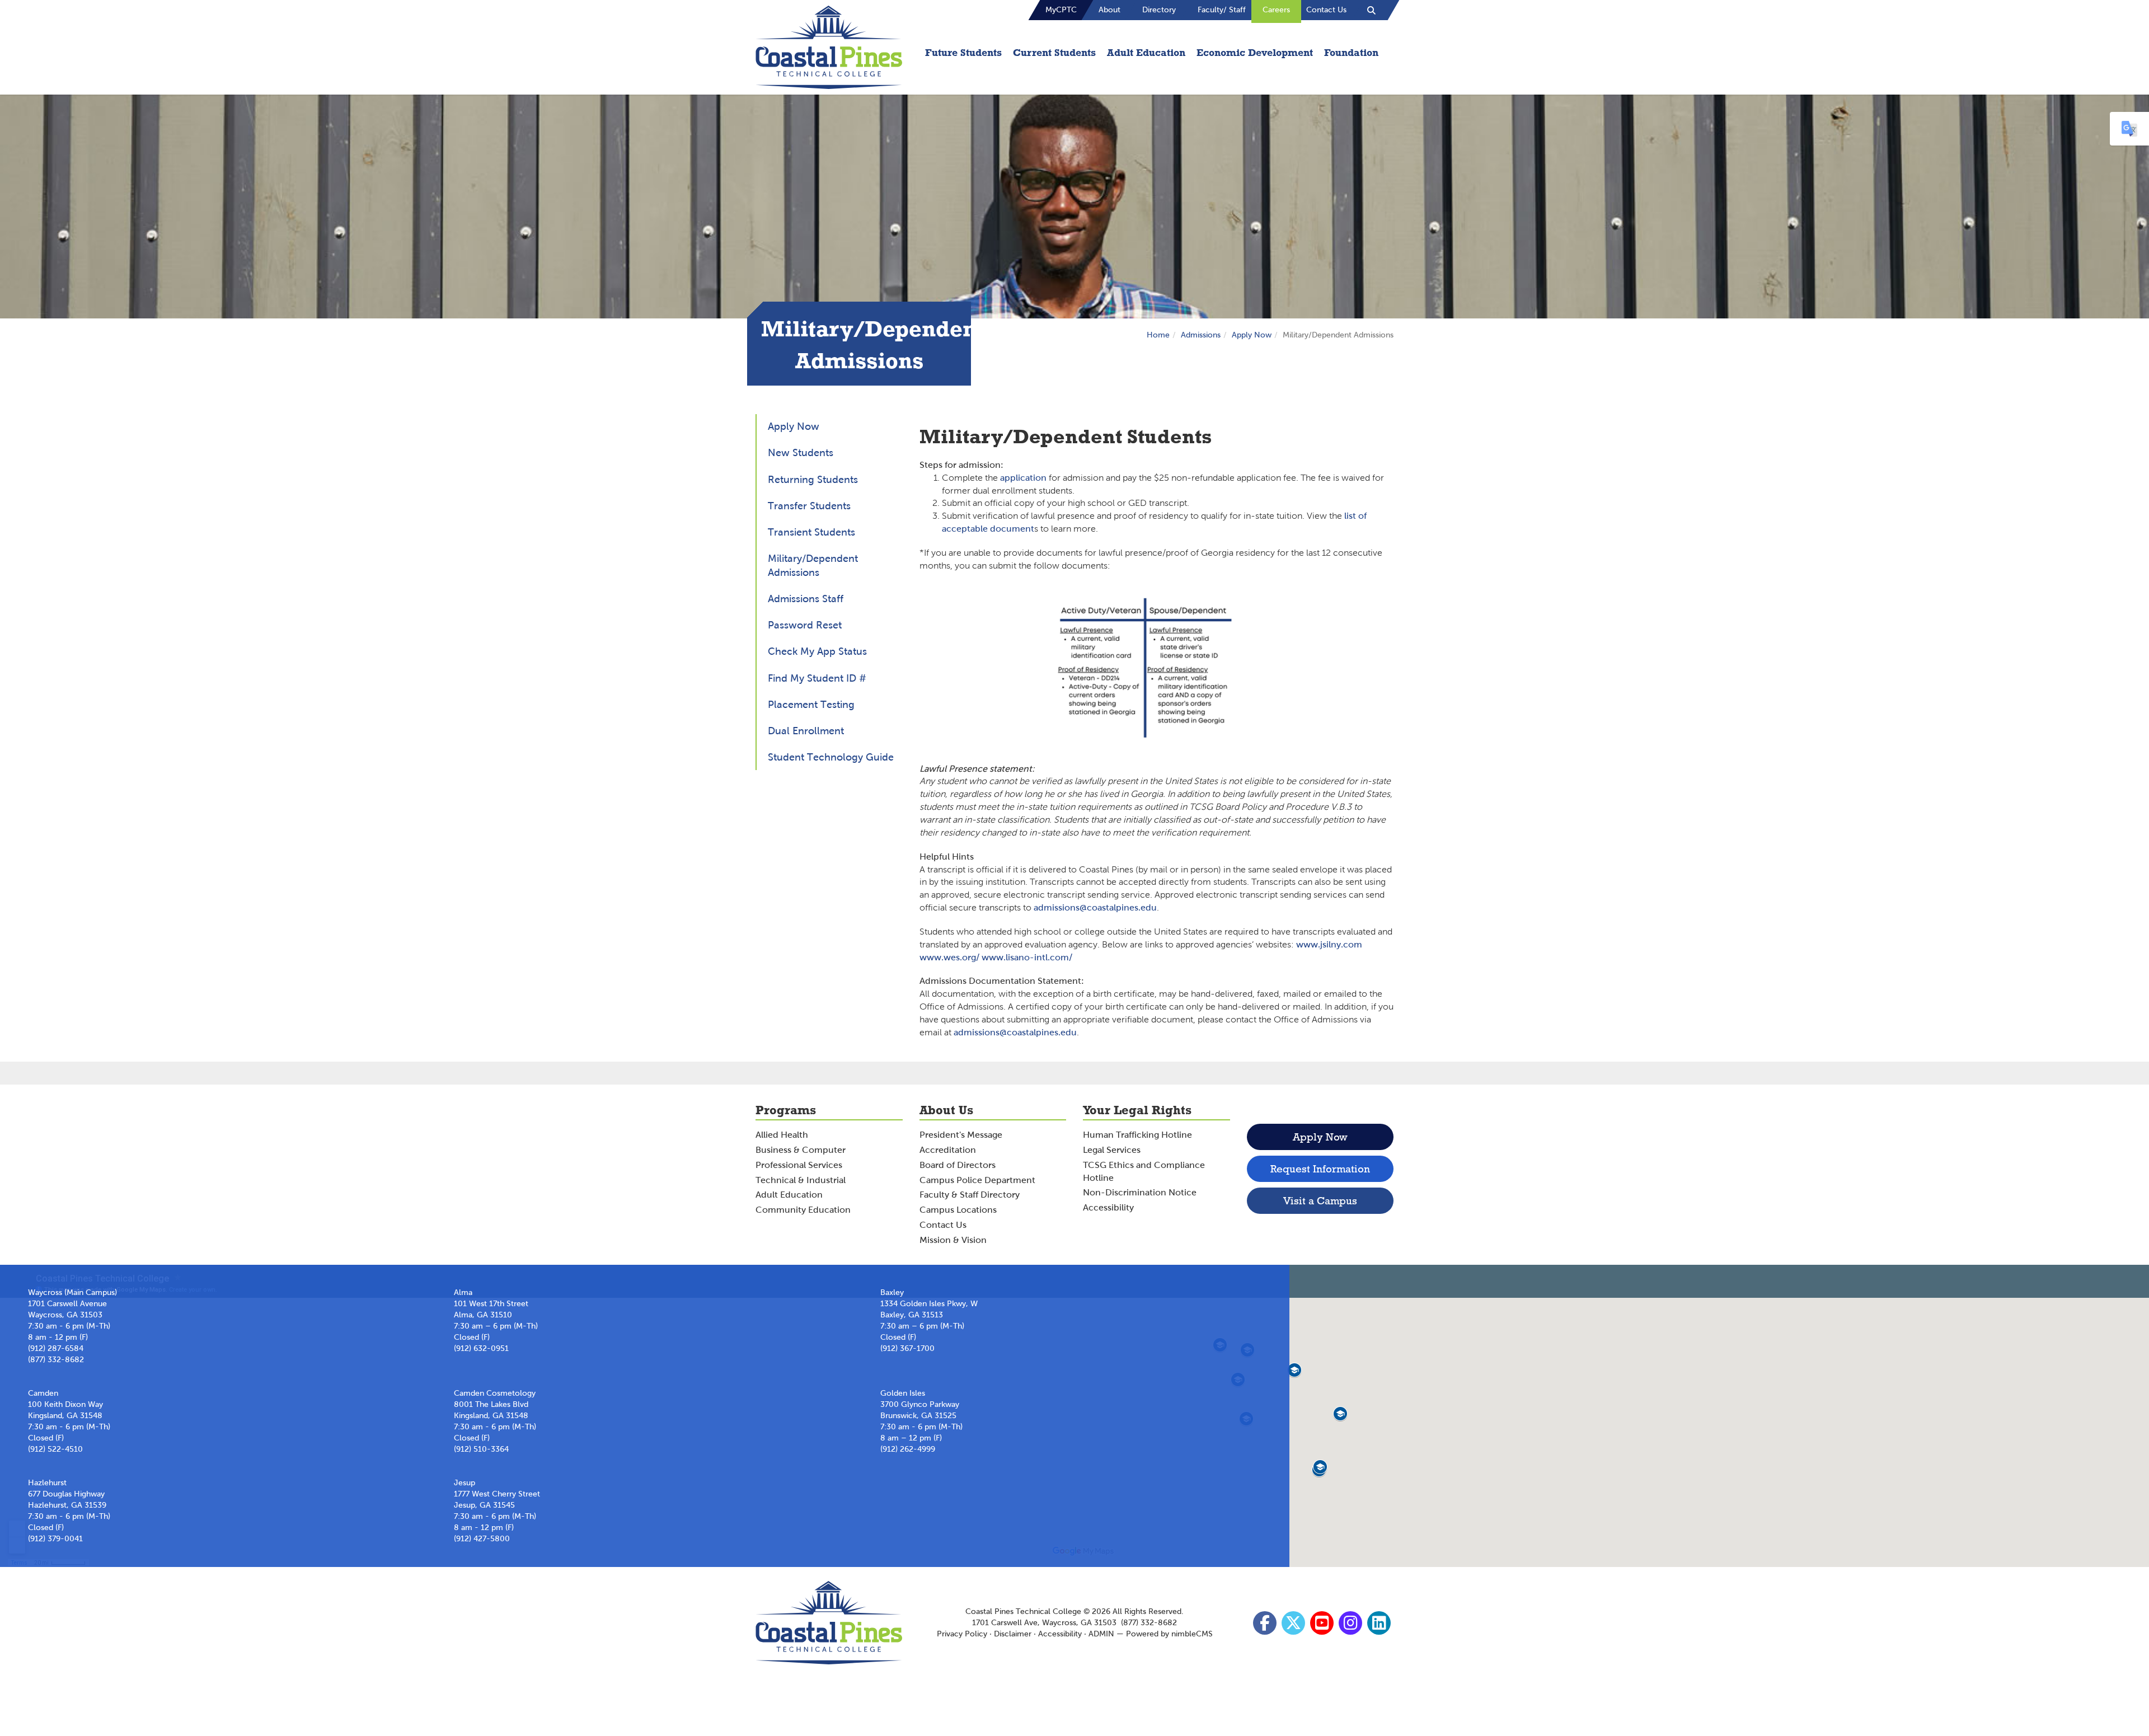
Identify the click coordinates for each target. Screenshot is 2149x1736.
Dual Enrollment (806, 731)
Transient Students (811, 532)
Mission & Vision (953, 1240)
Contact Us (1326, 10)
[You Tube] (1323, 1626)
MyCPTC (1061, 10)
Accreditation (948, 1150)
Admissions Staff (806, 599)
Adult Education (1146, 52)
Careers (1276, 10)
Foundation (1351, 52)
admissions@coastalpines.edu (1095, 907)
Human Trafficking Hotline (1137, 1135)
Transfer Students (809, 506)
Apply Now (1252, 335)
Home (1158, 335)
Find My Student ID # (817, 678)
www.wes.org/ (949, 957)
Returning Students (813, 480)
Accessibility (1108, 1207)
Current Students (1054, 52)
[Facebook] (1266, 1626)
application (1024, 478)
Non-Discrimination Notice (1140, 1192)
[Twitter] (1295, 1626)
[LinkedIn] (1380, 1626)
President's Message (961, 1135)
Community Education (803, 1210)
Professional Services (799, 1165)
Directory (1159, 10)
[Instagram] (1352, 1626)
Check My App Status (817, 651)
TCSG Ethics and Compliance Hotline (1144, 1171)
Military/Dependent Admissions (813, 566)
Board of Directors (958, 1165)
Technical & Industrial (801, 1180)
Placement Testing (811, 705)
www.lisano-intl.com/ (1027, 957)
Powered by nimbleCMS (1169, 1634)
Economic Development (1255, 52)
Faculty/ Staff (1222, 10)
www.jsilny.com (1329, 944)
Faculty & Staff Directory (970, 1195)
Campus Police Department (977, 1180)
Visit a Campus (1320, 1201)
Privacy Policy (962, 1634)
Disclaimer (1013, 1634)
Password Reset (805, 625)
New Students (801, 453)
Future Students (963, 52)
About (1109, 10)
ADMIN (1101, 1634)
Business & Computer (801, 1150)
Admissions (1201, 335)
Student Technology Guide (831, 757)
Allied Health (782, 1135)
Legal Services (1112, 1150)
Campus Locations (958, 1210)
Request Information (1320, 1169)
